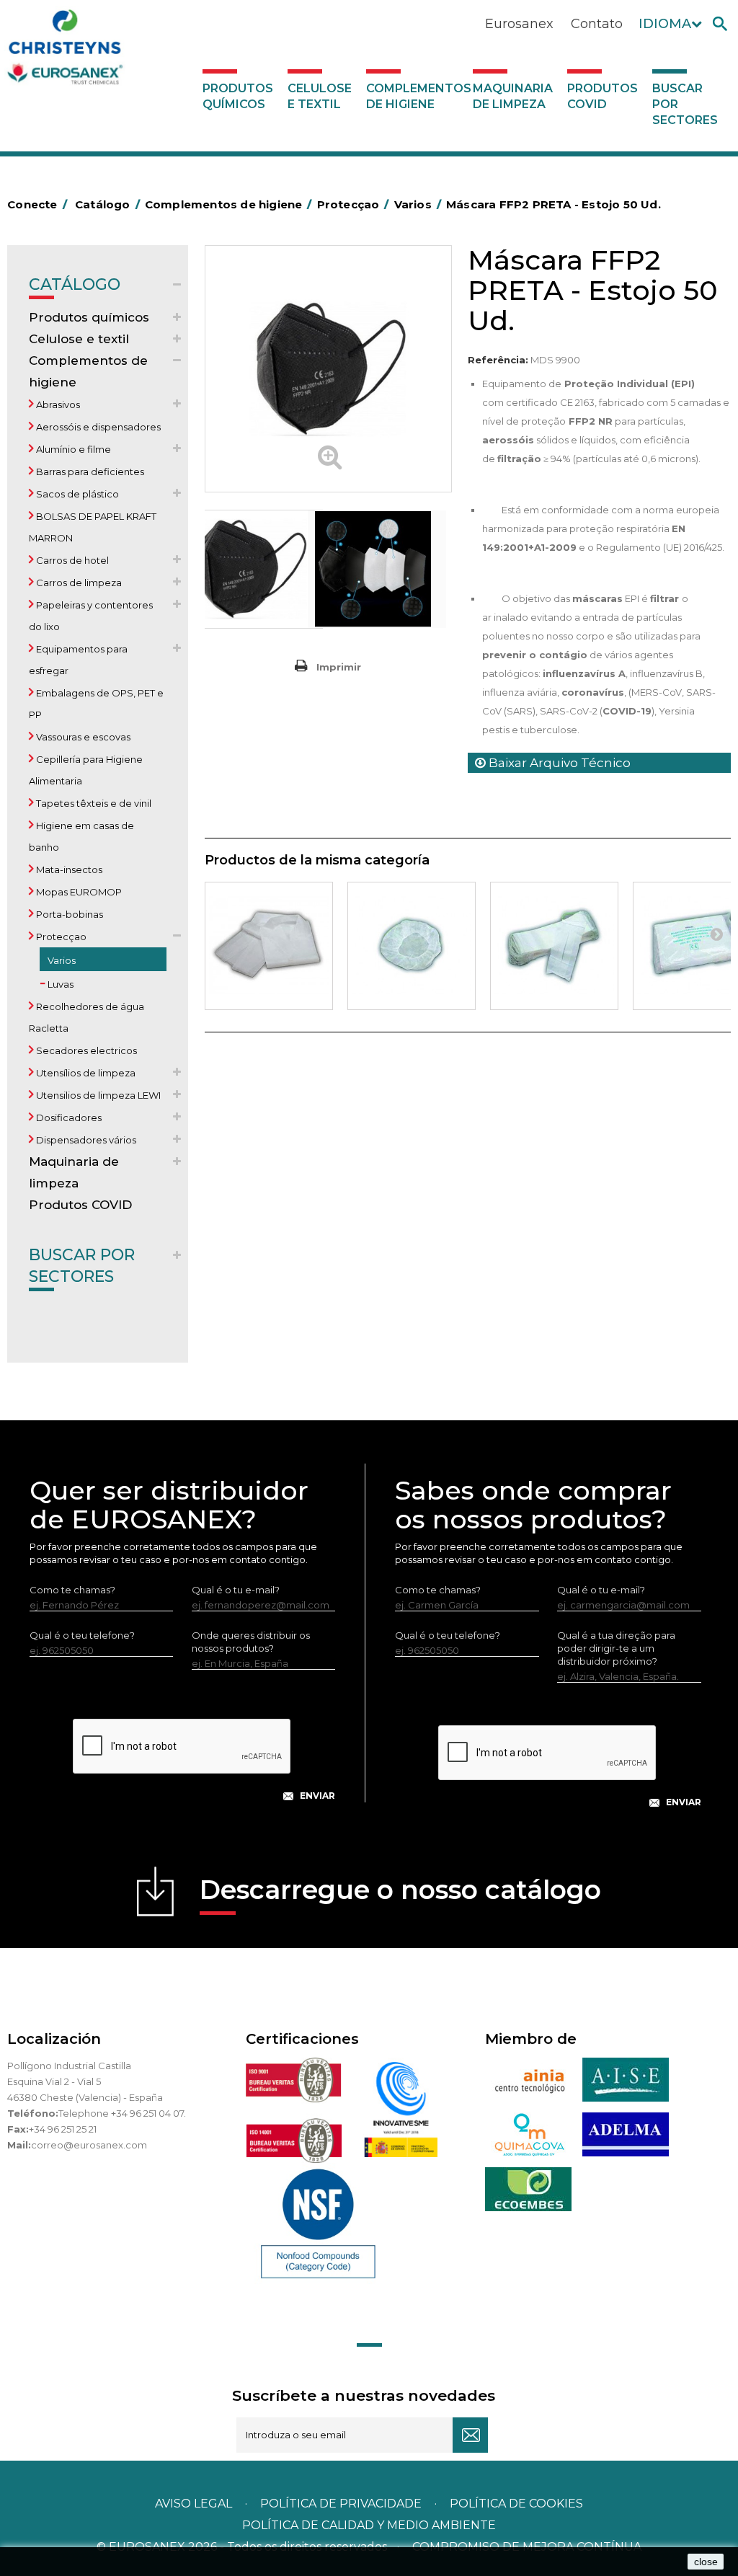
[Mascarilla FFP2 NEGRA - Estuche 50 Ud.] (264, 569)
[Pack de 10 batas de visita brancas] (269, 946)
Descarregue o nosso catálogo (400, 1890)
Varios (61, 960)
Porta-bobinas (68, 914)
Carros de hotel (71, 560)
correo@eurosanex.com (89, 2145)
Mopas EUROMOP (78, 892)
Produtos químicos (238, 96)
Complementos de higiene (416, 96)
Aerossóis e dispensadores (97, 427)
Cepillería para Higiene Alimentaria (86, 770)
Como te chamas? (72, 1590)
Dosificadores (68, 1117)
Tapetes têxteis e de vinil (93, 803)
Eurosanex (519, 24)
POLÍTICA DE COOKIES (516, 2504)
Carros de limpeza (78, 583)
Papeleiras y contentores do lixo (91, 616)
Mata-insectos (68, 869)
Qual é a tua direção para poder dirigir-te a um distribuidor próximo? (616, 1648)
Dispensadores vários (85, 1140)
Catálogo (75, 284)
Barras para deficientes (89, 472)
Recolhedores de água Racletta (86, 1017)
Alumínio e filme (72, 449)
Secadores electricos (85, 1050)
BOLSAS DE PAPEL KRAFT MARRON (93, 527)
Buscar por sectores (685, 104)
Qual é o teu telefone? (82, 1635)
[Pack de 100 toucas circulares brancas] (412, 946)
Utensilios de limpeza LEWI (97, 1095)
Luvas (59, 984)
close (706, 2562)
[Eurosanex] (105, 50)
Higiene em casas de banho (81, 836)
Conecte (37, 204)
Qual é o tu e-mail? (236, 1590)
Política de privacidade (341, 2504)
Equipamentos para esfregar (78, 660)
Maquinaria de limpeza (513, 96)
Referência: (498, 360)
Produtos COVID (603, 96)
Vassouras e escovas (82, 737)
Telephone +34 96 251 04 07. (122, 2113)
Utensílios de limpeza (85, 1073)
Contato (597, 24)
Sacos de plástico (76, 494)
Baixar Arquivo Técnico (558, 763)
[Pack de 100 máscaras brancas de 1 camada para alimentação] (554, 946)
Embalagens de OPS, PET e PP (96, 704)
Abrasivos (57, 404)
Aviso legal (194, 2504)
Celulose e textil (320, 96)
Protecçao (60, 937)
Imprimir (339, 667)
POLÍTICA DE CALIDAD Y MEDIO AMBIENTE (369, 2525)
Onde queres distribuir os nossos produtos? (251, 1642)
